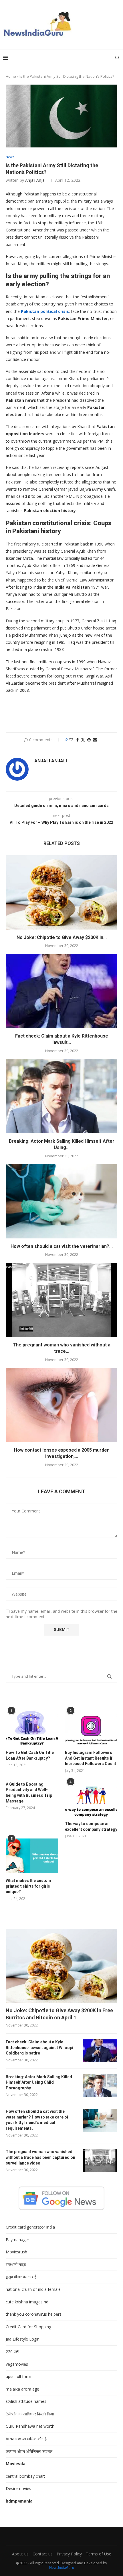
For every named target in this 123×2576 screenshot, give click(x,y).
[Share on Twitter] (83, 740)
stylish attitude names (26, 2401)
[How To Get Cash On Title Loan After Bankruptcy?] (32, 1728)
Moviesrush (16, 2252)
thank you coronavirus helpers (34, 2314)
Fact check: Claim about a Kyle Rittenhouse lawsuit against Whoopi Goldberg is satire (39, 2048)
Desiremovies (18, 2488)
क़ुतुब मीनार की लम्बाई (21, 2277)
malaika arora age (22, 2389)
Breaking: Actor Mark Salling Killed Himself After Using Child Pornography (39, 2082)
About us (20, 2554)
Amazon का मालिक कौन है (26, 2439)
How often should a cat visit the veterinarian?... (62, 1246)
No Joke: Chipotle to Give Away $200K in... (62, 937)
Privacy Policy (69, 2554)
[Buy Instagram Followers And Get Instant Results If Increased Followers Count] (91, 1728)
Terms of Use (99, 2554)
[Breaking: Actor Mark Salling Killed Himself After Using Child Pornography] (61, 1096)
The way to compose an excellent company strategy (91, 1826)
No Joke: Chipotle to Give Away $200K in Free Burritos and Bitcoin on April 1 (59, 2014)
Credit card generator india (30, 2227)
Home (11, 76)
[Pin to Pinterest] (89, 740)
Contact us (43, 2554)
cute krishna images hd (27, 2302)
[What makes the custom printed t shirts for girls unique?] (32, 1856)
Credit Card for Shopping (28, 2327)
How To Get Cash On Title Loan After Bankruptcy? (30, 1755)
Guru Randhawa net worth (30, 2426)
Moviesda (16, 2464)
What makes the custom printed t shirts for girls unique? (28, 1886)
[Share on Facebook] (78, 740)
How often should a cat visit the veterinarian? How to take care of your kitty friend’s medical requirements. (37, 2120)
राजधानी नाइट (16, 2264)
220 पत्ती (12, 2352)
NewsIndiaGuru (62, 2568)
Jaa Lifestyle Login (23, 2339)
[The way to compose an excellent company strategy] (91, 1799)
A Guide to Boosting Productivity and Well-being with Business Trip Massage (29, 1793)
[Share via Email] (95, 740)
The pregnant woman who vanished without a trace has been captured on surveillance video (40, 2157)
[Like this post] (71, 740)
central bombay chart (25, 2476)
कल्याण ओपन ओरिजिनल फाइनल (29, 2451)
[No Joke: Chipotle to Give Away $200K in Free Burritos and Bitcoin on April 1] (61, 892)
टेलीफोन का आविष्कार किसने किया (30, 2414)
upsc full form (18, 2376)
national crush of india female (33, 2289)
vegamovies (17, 2364)
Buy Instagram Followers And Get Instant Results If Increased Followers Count (91, 1758)
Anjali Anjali (36, 180)
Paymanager (17, 2240)
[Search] (117, 58)
